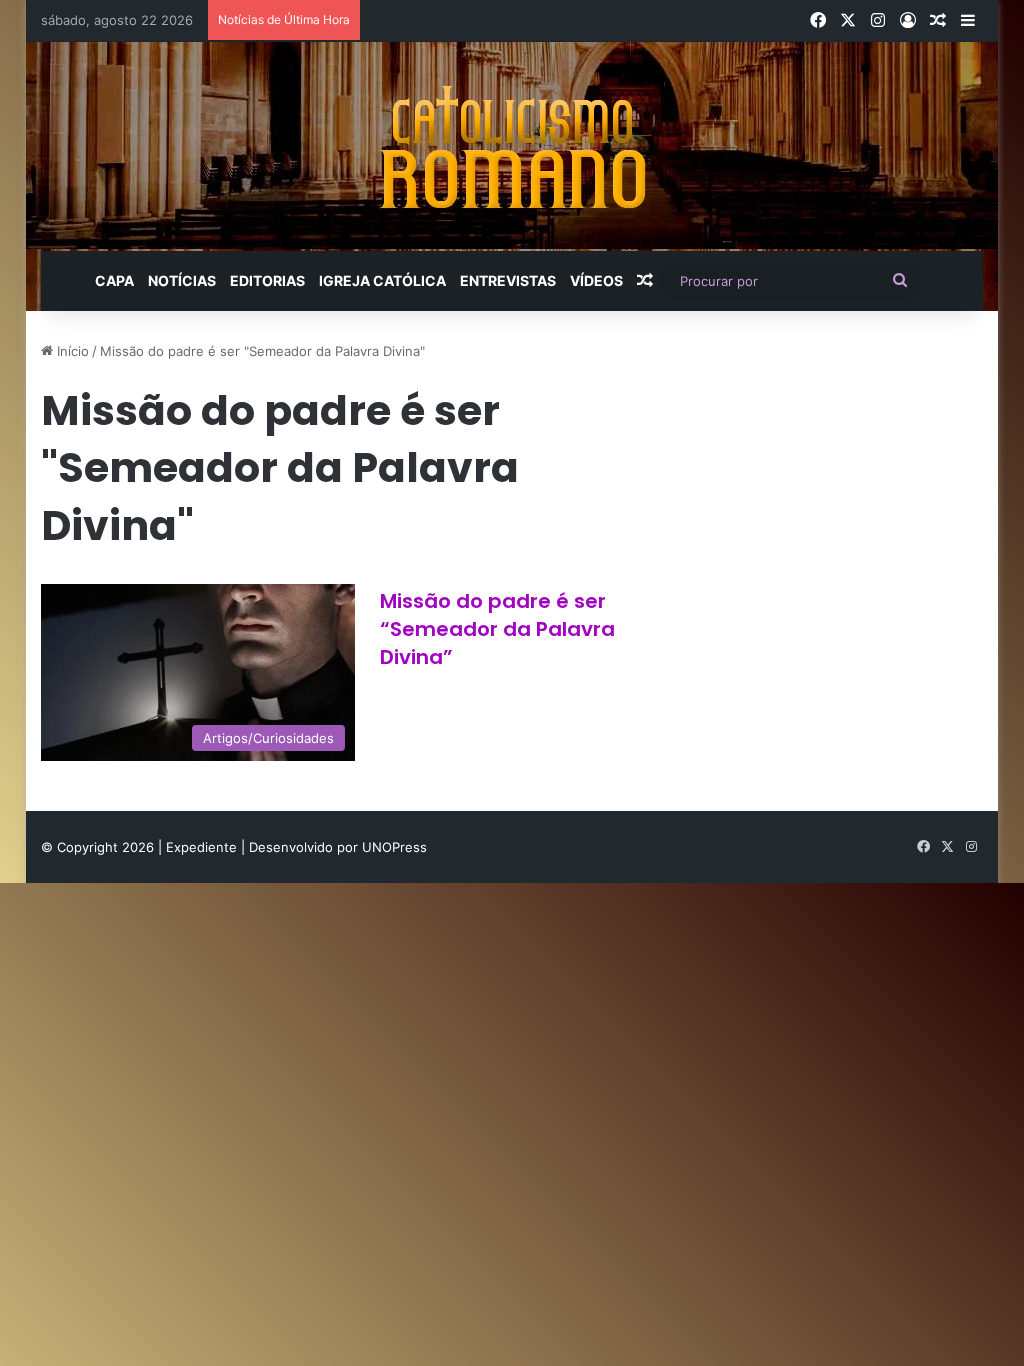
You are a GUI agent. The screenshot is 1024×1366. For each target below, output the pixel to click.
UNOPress (394, 847)
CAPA (114, 280)
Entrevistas (508, 280)
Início (71, 351)
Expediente (203, 847)
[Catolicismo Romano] (512, 146)
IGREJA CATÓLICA (382, 280)
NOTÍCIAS (182, 280)
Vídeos (596, 280)
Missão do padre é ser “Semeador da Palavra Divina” (497, 629)
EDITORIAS (267, 280)
